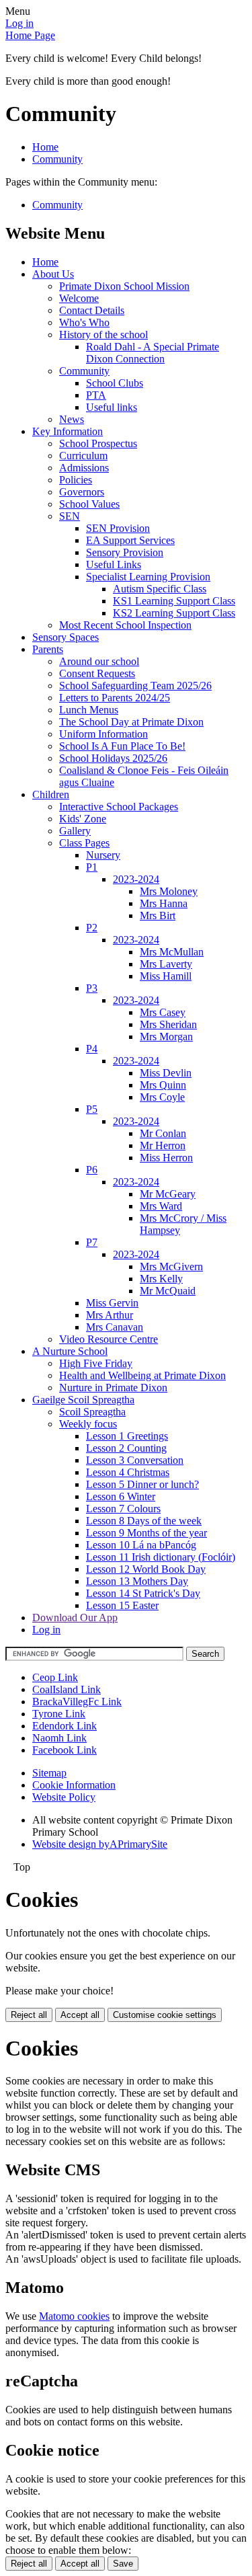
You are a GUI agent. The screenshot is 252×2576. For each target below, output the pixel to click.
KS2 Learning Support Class (174, 613)
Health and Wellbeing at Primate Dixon (142, 1375)
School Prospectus (98, 443)
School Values (89, 504)
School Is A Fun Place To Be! (122, 746)
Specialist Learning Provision (148, 577)
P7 (92, 1242)
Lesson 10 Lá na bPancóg (141, 1545)
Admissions (84, 468)
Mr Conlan (163, 1133)
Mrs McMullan (172, 952)
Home (45, 147)
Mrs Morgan (166, 1037)
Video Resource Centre (109, 1339)
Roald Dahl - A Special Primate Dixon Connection (153, 353)
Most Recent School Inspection (125, 625)
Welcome (79, 298)
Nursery (103, 855)
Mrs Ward (161, 1206)
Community (57, 159)
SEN (70, 516)
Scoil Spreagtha (92, 1412)
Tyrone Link (59, 1714)
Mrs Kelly (161, 1279)
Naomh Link (59, 1738)
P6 (92, 1170)
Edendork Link (65, 1726)
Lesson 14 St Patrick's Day (143, 1593)
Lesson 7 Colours (123, 1509)
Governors (82, 492)
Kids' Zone (83, 819)
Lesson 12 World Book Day (146, 1569)
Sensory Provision (125, 552)
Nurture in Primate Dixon (113, 1388)
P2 (92, 928)
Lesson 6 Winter (121, 1496)
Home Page (30, 35)
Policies (76, 480)
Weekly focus (88, 1424)
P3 (92, 988)
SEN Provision (118, 528)
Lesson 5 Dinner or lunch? (142, 1484)
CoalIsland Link (67, 1689)
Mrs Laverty (166, 964)
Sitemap (49, 1773)
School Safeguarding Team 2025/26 (135, 686)
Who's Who (84, 322)
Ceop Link (55, 1677)
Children (51, 794)
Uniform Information (103, 734)
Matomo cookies (74, 2316)
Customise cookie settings (165, 2015)
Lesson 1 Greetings (127, 1436)
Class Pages (84, 843)
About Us (53, 274)
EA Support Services (130, 540)
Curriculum (83, 456)
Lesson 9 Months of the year (146, 1533)
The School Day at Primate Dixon (131, 722)
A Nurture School (70, 1351)
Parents (48, 649)
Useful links (112, 407)
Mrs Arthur (110, 1315)
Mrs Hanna (164, 903)
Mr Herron (163, 1145)
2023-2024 (136, 879)
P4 (92, 1049)
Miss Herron (166, 1158)
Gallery (75, 831)
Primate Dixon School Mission (124, 286)
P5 (92, 1109)
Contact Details (92, 310)
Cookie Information (74, 1785)
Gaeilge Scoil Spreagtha (83, 1400)
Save (123, 2564)
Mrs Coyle (162, 1097)
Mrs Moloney (169, 891)
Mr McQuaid (168, 1291)
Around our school (99, 661)
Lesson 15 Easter (122, 1605)
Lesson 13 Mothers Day (137, 1581)
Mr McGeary (168, 1194)
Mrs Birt (158, 915)
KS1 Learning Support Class (174, 601)
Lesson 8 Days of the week (144, 1521)
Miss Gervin (112, 1303)
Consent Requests (97, 673)
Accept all (80, 2015)
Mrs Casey (163, 1012)
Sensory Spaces (66, 637)
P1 (92, 867)
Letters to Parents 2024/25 (115, 698)
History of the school (103, 335)
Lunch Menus (89, 710)
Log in (19, 23)
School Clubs (115, 383)
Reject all (29, 2015)
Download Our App (75, 1617)
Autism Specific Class (160, 589)
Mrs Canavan (115, 1327)
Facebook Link (65, 1750)
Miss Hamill (166, 976)
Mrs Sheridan (168, 1024)
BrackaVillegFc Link (77, 1702)
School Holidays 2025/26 (113, 758)
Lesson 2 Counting (126, 1448)
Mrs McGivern (171, 1266)
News (72, 419)
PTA (96, 395)
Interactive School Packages (119, 807)
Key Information (68, 431)
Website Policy (64, 1797)
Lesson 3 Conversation (135, 1460)
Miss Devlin (166, 1073)
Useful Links (114, 564)
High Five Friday (96, 1363)
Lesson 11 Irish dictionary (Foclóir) (161, 1557)
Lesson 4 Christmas (128, 1472)
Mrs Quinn (163, 1085)
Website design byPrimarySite (100, 1844)
